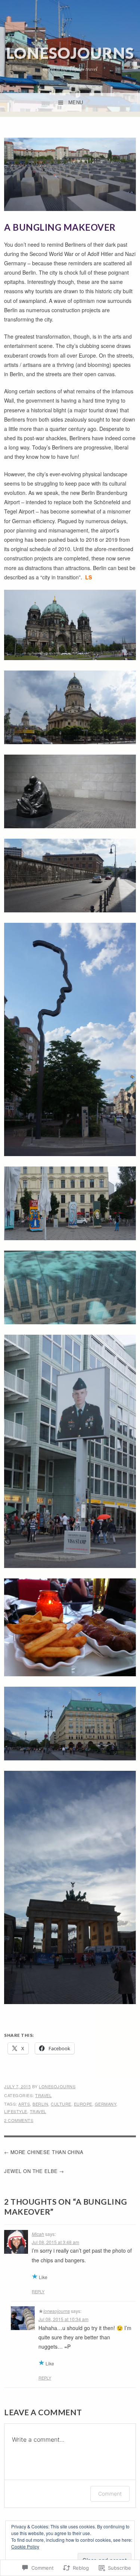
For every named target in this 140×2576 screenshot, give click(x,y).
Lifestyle (16, 2111)
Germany (106, 2104)
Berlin (40, 2104)
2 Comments (19, 2120)
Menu (76, 103)
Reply (38, 2291)
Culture (61, 2104)
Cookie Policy (25, 2546)
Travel (43, 2095)
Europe (83, 2104)
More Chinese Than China (47, 2152)
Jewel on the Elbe (31, 2171)
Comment (110, 2494)
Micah (38, 2234)
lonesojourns (70, 53)
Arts (24, 2104)
